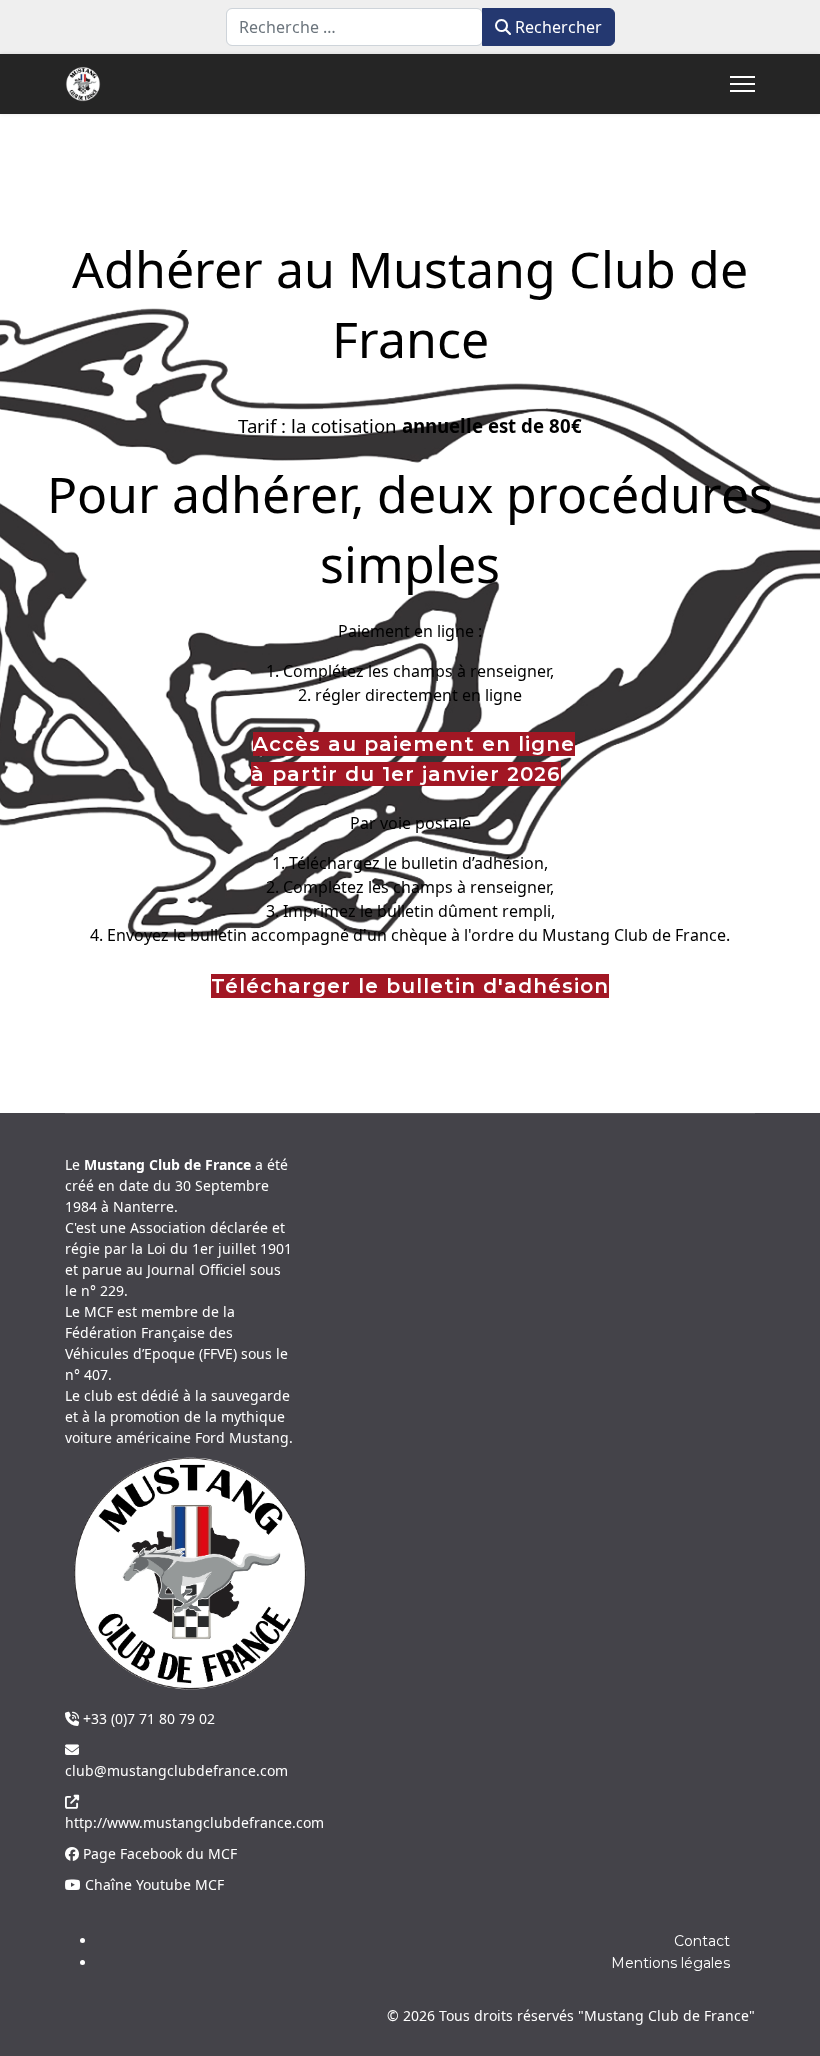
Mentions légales (670, 1963)
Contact (702, 1941)
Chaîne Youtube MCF (152, 1884)
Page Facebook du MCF (158, 1853)
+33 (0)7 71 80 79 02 (147, 1718)
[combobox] (354, 27)
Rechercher (556, 27)
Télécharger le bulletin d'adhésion (410, 986)
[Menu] (742, 84)
